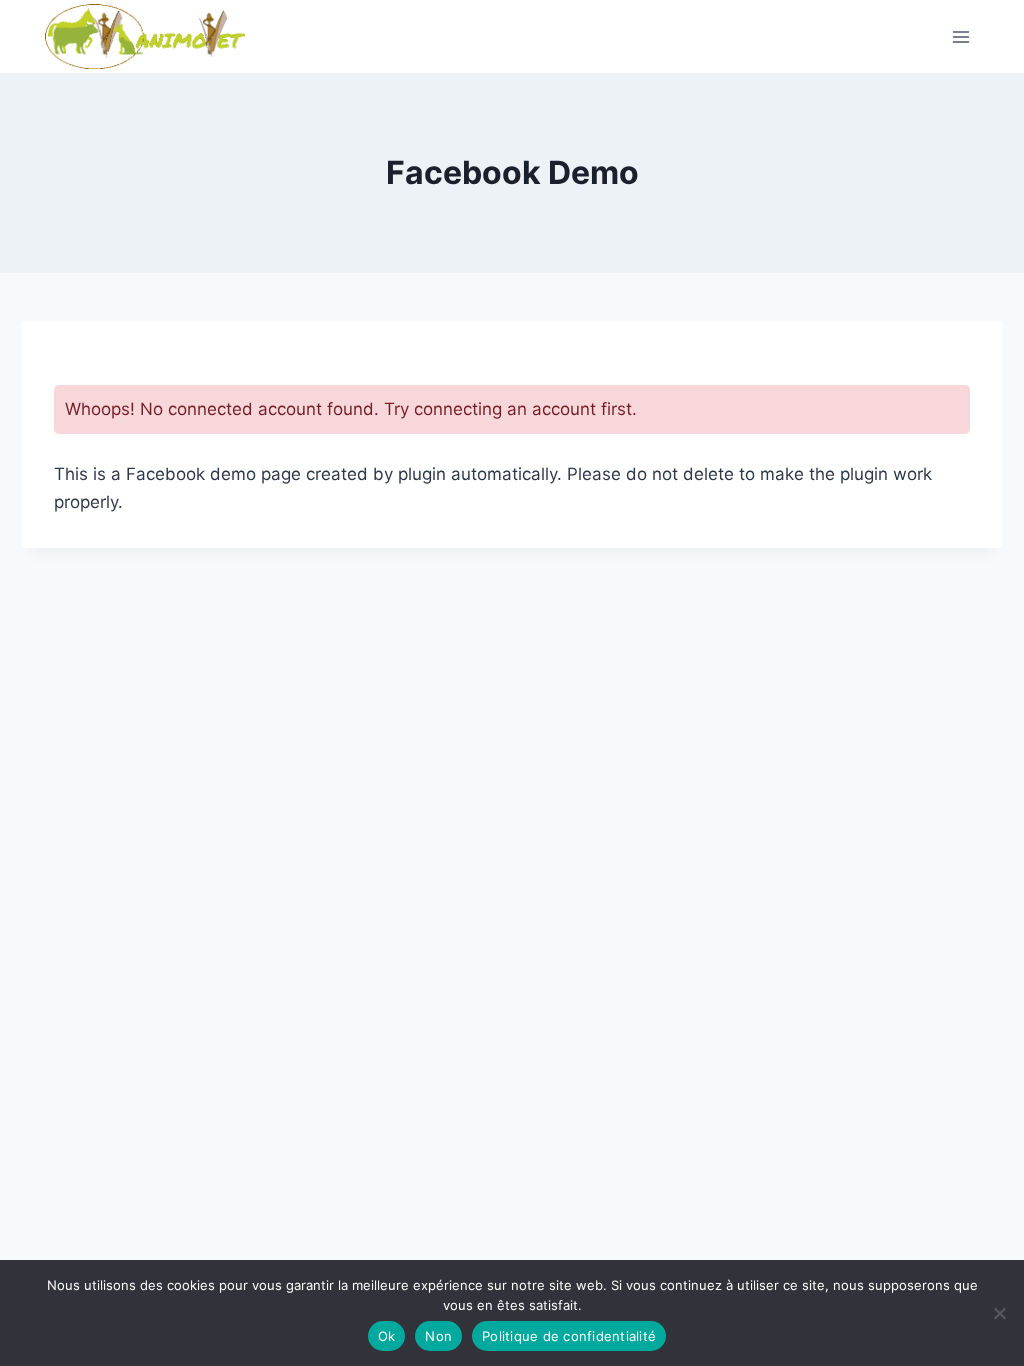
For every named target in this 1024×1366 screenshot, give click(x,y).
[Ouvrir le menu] (960, 36)
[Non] (999, 1313)
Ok (387, 1336)
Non (438, 1336)
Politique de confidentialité (569, 1336)
